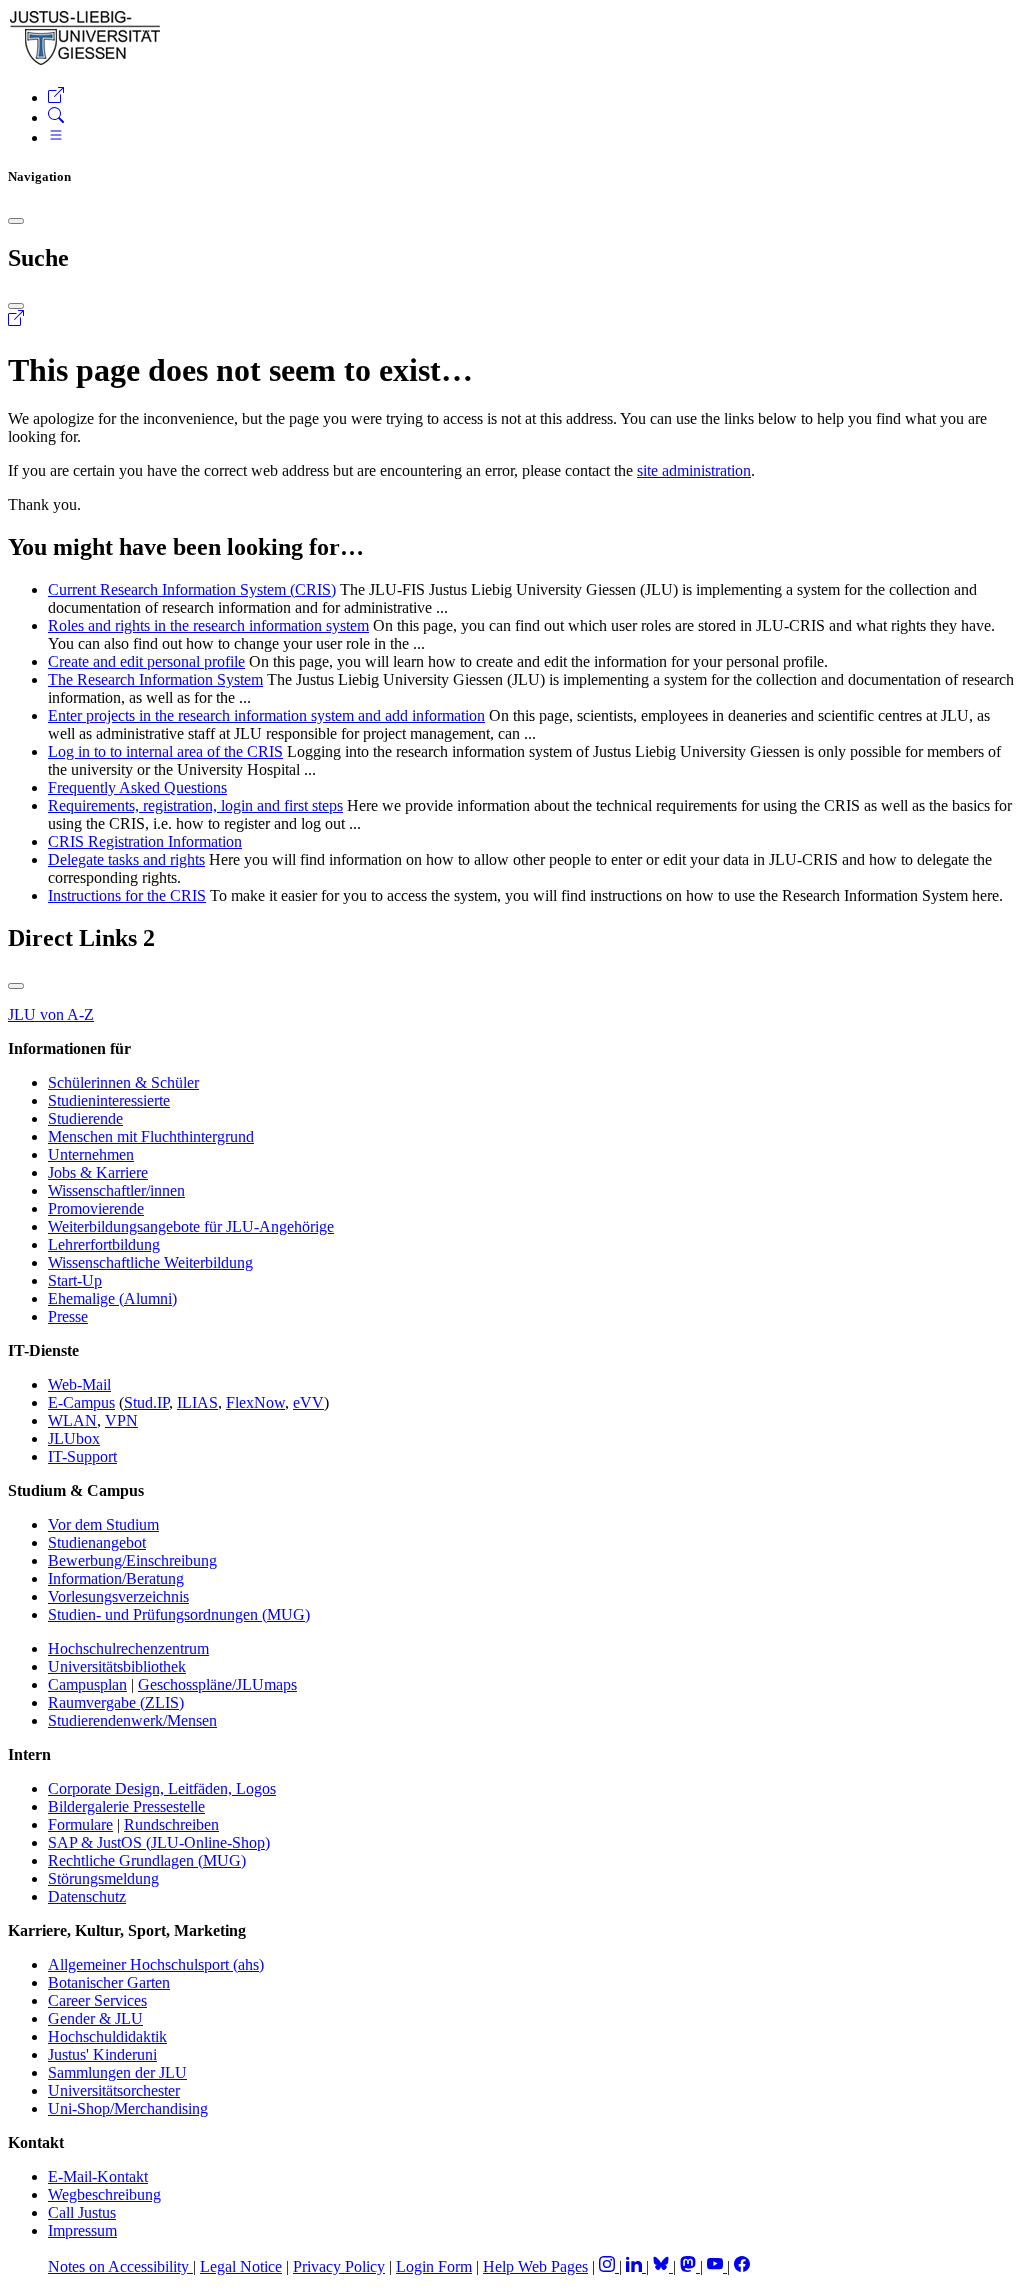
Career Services (97, 2000)
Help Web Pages (535, 2266)
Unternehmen (91, 1154)
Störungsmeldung (103, 1878)
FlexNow (255, 1402)
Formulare (80, 1824)
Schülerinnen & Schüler (123, 1082)
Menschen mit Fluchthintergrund (151, 1136)
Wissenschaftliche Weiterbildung (150, 1262)
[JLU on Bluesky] (663, 2266)
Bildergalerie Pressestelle (126, 1806)
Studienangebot (97, 1542)
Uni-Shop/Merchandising (128, 2108)
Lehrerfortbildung (104, 1244)
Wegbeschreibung (104, 2194)
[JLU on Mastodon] (690, 2266)
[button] (56, 97)
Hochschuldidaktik (107, 2036)
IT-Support (82, 1456)
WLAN (72, 1420)
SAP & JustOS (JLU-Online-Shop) (159, 1842)
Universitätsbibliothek (117, 1666)
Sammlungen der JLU (117, 2072)
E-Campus (81, 1402)
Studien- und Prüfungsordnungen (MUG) (179, 1614)
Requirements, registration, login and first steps (195, 805)
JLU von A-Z (51, 1014)
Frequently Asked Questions (137, 787)
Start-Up (75, 1280)
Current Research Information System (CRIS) (192, 589)
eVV (308, 1402)
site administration (694, 470)
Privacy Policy (339, 2266)
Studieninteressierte (109, 1100)
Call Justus (82, 2212)
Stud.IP (146, 1402)
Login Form (434, 2266)
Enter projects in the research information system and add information (266, 715)
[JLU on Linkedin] (636, 2266)
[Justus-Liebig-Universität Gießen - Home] (85, 61)
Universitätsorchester (114, 2090)
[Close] (16, 221)
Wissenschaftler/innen (116, 1190)
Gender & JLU (95, 2018)
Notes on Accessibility (120, 2266)
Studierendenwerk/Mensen (132, 1720)
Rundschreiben (171, 1824)
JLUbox (74, 1438)
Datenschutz (87, 1896)
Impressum (82, 2230)
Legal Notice (241, 2266)
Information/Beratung (116, 1578)
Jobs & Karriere (98, 1172)
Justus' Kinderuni (102, 2054)
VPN (121, 1420)
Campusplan (87, 1684)
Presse (68, 1316)
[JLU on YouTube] (717, 2266)
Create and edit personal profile (146, 661)
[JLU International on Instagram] (609, 2266)
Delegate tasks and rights (126, 859)
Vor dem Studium (103, 1524)
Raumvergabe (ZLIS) (116, 1702)
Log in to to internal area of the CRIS (165, 751)
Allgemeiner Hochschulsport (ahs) (156, 1964)
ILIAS (197, 1402)
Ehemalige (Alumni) (112, 1298)
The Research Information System (155, 679)
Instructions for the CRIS (127, 895)
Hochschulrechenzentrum (128, 1648)
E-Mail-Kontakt (98, 2176)
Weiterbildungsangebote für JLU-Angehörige (191, 1226)
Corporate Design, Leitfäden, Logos (162, 1788)
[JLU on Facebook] (742, 2266)
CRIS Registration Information (145, 841)
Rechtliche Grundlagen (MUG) (147, 1860)
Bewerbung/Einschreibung (132, 1560)
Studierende (85, 1118)
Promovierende (96, 1208)
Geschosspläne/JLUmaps (217, 1684)
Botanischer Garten (109, 1982)
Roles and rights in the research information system (208, 625)
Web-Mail (79, 1384)
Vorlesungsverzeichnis (118, 1596)
